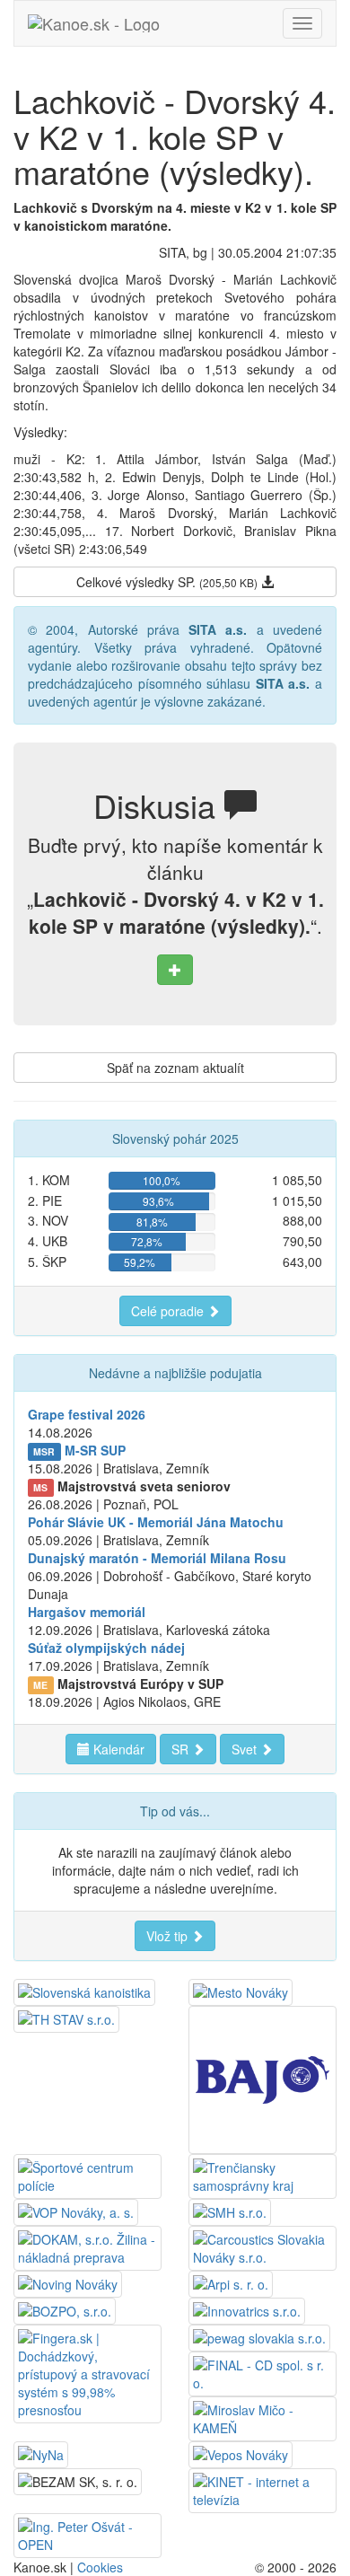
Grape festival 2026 (87, 1414)
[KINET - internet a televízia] (262, 2489)
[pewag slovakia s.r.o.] (259, 2336)
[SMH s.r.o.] (230, 2211)
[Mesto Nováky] (241, 1991)
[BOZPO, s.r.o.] (65, 2309)
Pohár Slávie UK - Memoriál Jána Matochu (156, 1522)
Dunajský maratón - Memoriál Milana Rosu (157, 1558)
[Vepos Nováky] (241, 2453)
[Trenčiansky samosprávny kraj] (262, 2175)
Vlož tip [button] (169, 1936)
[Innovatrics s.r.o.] (247, 2309)
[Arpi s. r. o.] (231, 2282)
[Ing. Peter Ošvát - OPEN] (87, 2534)
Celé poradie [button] (169, 1311)
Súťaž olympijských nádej (106, 1648)
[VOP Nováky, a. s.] (76, 2211)
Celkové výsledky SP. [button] (167, 582)
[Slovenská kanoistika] (84, 1991)
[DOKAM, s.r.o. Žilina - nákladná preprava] (87, 2246)
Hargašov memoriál (87, 1612)
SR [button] (182, 1749)
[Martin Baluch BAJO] (262, 2078)
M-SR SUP (95, 1450)
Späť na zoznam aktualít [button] (175, 1068)
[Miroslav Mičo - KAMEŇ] (262, 2417)
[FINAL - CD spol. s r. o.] (262, 2372)
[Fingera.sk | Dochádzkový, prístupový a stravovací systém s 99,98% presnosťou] (87, 2372)
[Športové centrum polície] (87, 2175)
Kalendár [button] (117, 1749)
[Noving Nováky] (68, 2282)
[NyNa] (41, 2453)
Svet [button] (246, 1749)
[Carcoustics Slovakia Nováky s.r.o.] (262, 2246)
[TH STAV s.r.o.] (66, 2018)
